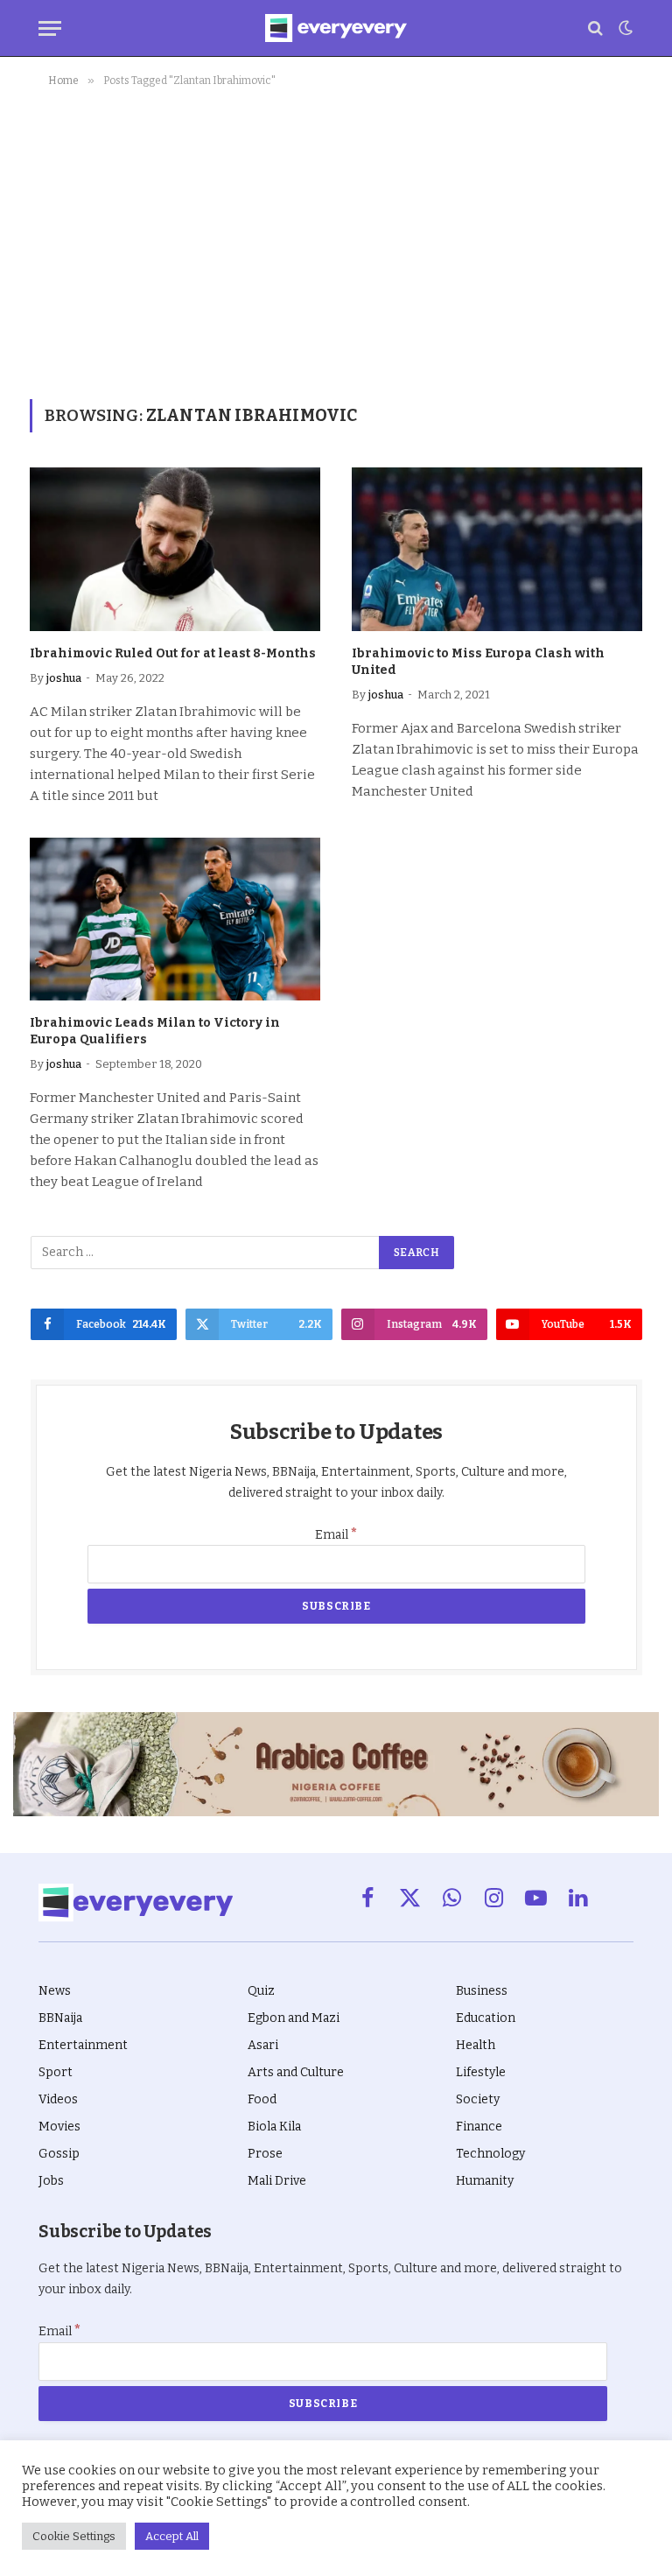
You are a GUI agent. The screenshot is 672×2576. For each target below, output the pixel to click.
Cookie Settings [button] (74, 2536)
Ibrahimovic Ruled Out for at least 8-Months (173, 653)
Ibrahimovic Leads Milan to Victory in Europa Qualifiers (155, 1031)
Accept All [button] (172, 2536)
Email (336, 1535)
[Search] (595, 28)
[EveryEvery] (336, 28)
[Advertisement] (336, 240)
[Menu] (50, 28)
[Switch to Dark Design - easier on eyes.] (624, 28)
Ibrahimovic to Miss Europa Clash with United (478, 662)
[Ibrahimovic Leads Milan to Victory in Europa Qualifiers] (175, 919)
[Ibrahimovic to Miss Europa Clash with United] (497, 549)
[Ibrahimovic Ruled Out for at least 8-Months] (175, 549)
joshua (64, 678)
